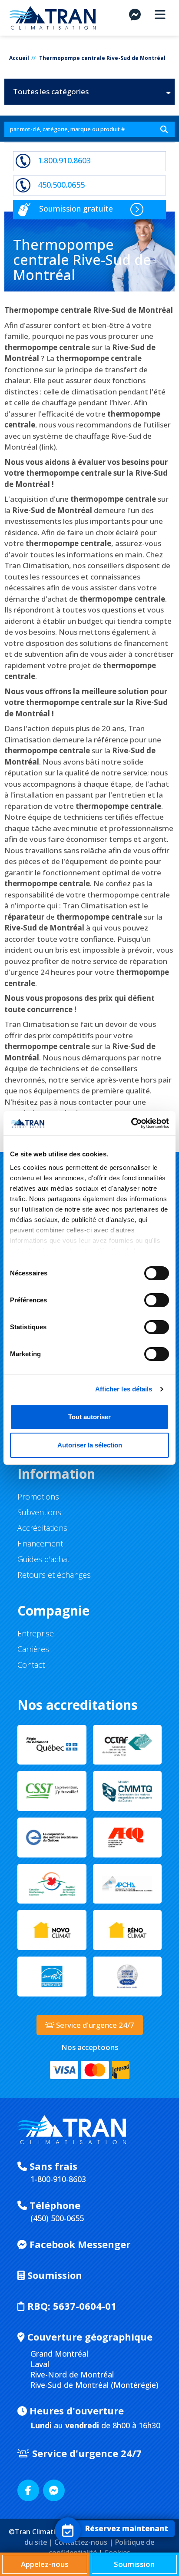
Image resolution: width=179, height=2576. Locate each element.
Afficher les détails (124, 1389)
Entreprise (36, 1633)
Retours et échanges (54, 1575)
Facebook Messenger (79, 2244)
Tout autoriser (89, 1417)
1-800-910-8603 (58, 2179)
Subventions (39, 1512)
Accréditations (42, 1528)
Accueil (19, 58)
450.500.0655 (61, 185)
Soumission (53, 2275)
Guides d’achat (43, 1559)
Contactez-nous (81, 2542)
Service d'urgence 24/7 (86, 2453)
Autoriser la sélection (90, 1445)
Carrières (33, 1649)
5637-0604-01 (72, 2306)
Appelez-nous (45, 2564)
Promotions (38, 1497)
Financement (40, 1543)
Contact (31, 1665)
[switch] (148, 1296)
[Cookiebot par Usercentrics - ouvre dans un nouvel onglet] (131, 1123)
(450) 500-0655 (57, 2218)
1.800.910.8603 (64, 160)
